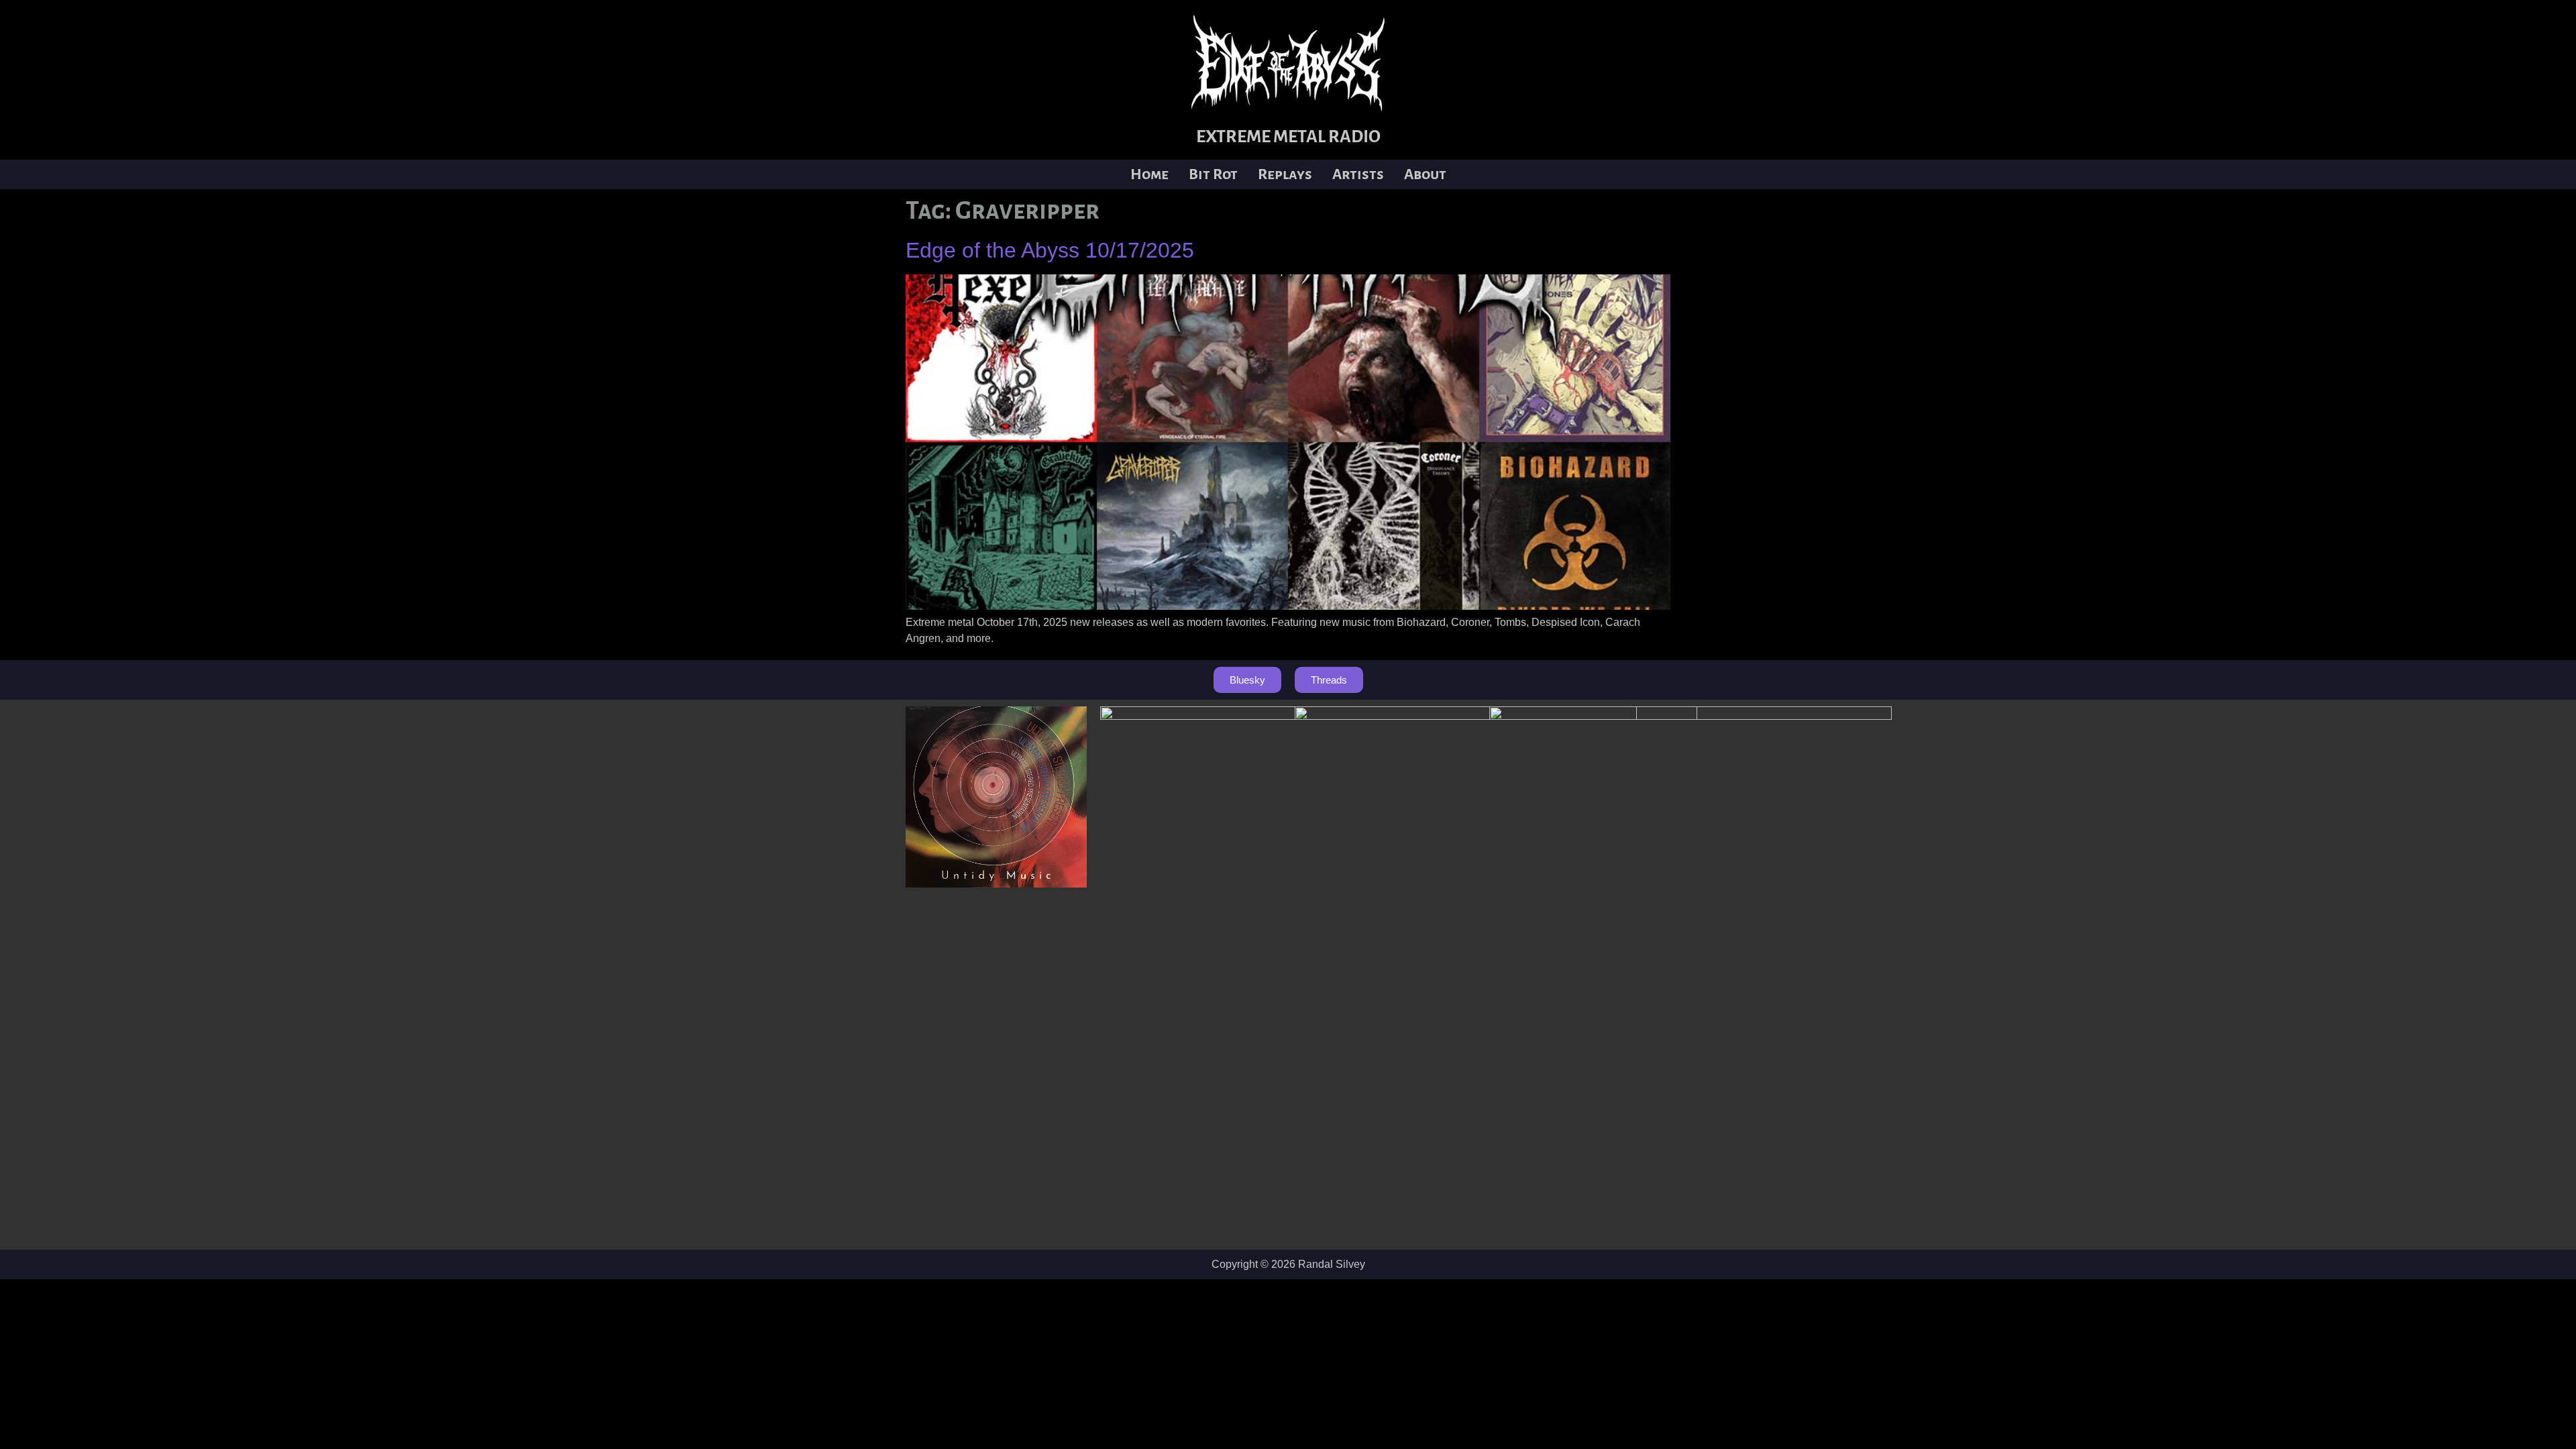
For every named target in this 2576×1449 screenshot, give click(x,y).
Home (1149, 174)
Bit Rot (1213, 174)
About (1425, 174)
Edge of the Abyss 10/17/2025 (1050, 250)
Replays (1285, 174)
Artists (1358, 174)
